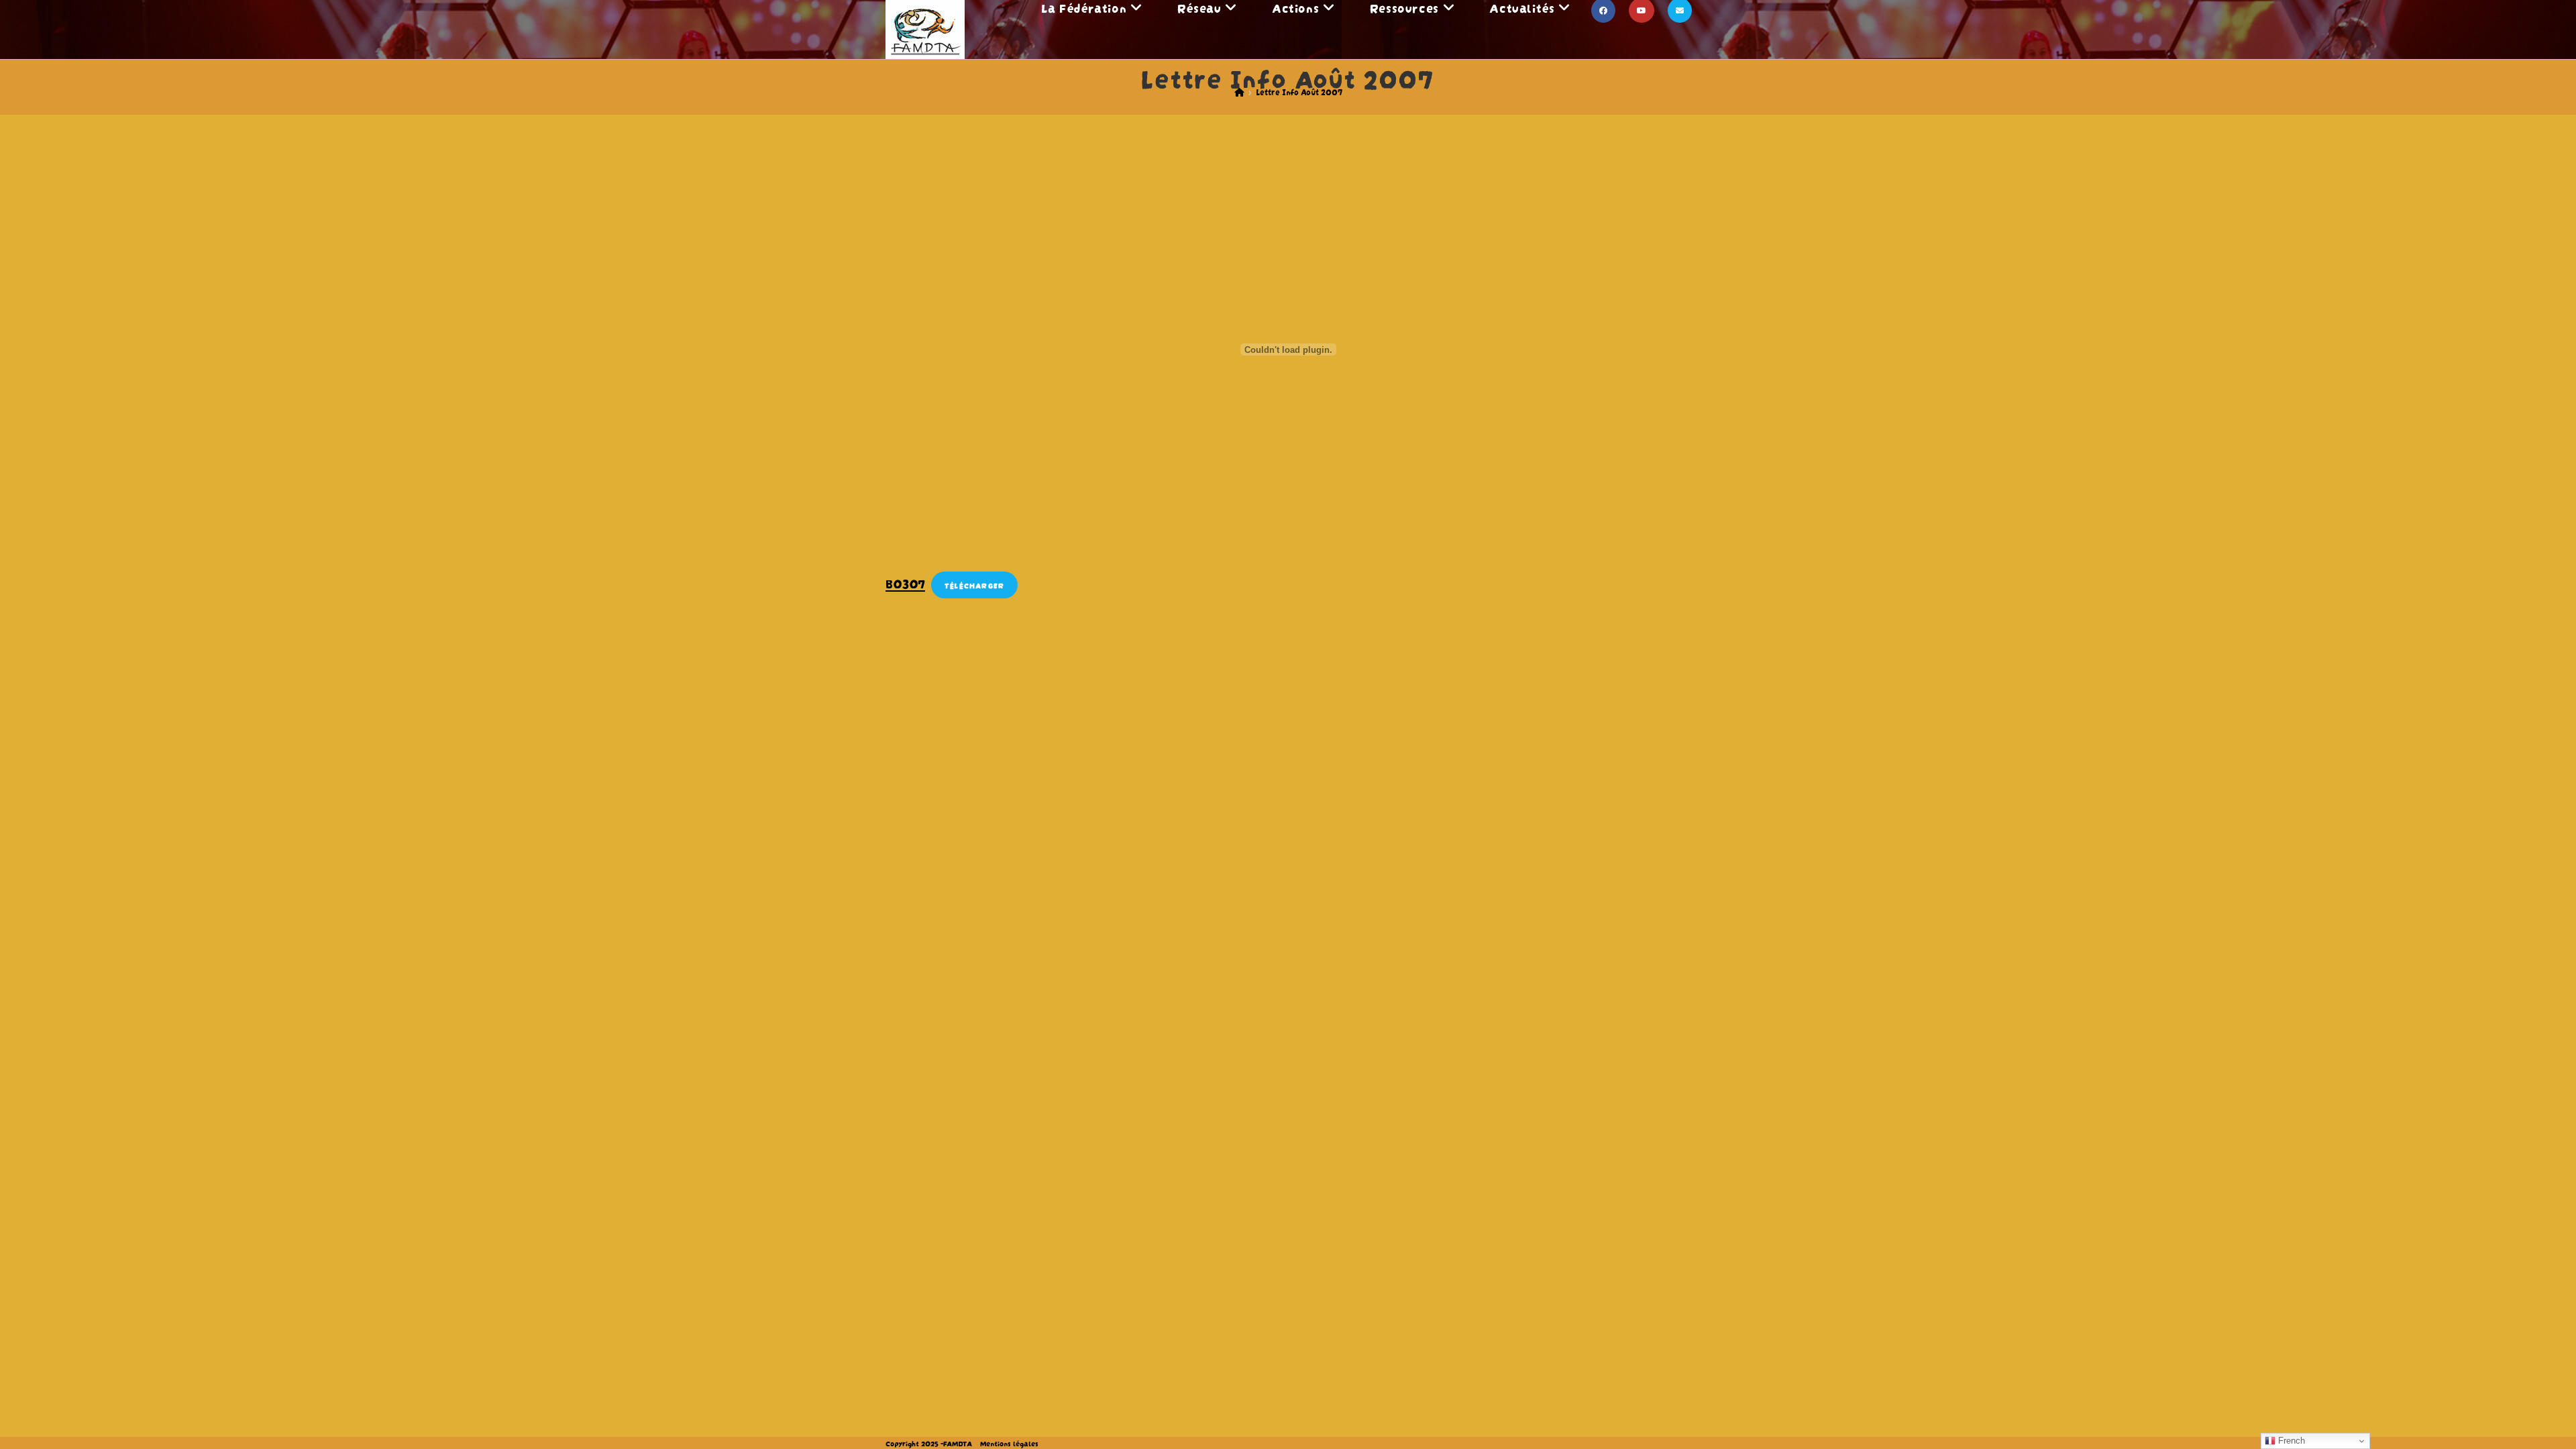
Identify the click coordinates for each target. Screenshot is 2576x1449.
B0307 (905, 583)
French (2290, 1441)
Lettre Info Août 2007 (1299, 92)
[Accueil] (1239, 92)
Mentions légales (1009, 1443)
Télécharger (974, 585)
